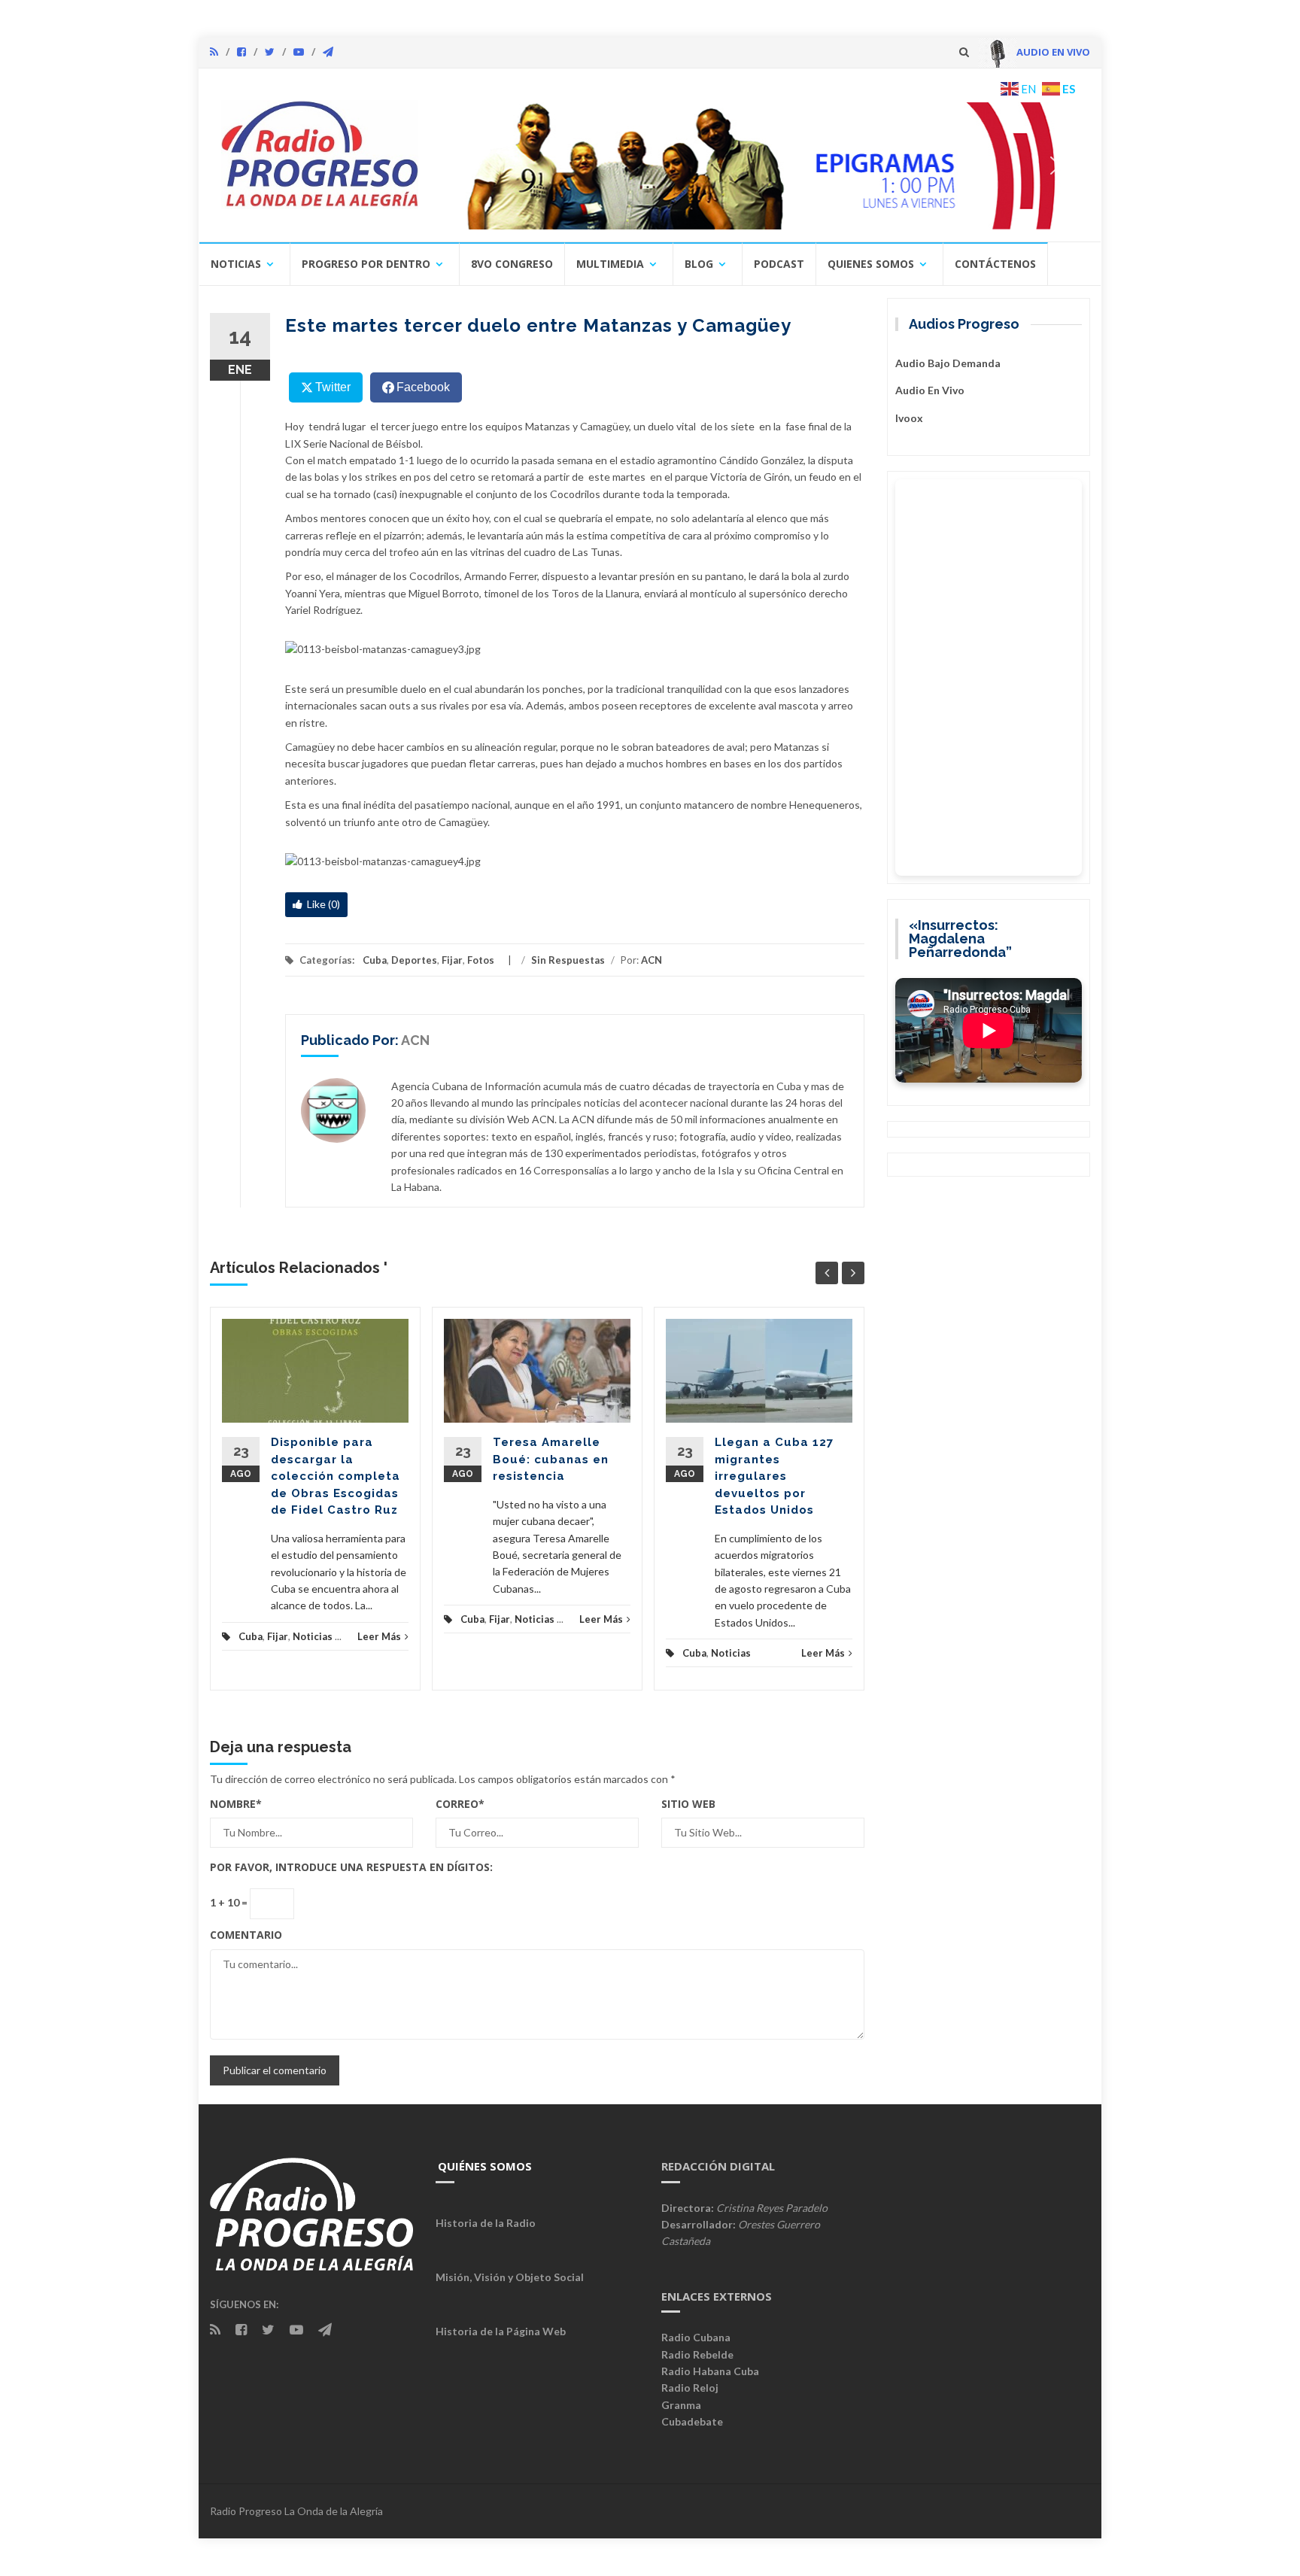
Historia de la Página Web (501, 2331)
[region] (761, 166)
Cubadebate (692, 2421)
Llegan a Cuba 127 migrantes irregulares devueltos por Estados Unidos (774, 1476)
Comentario (246, 1935)
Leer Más (379, 1636)
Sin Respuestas (568, 960)
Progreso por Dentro (366, 264)
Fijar (452, 960)
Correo (460, 1804)
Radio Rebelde (697, 2354)
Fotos (481, 960)
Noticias (236, 264)
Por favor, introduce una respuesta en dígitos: (351, 1867)
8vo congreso (512, 264)
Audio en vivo (930, 390)
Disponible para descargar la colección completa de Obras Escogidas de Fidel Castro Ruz (336, 1476)
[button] (761, 166)
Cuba (375, 960)
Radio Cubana (696, 2337)
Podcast (779, 264)
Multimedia (610, 264)
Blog (699, 264)
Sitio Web (688, 1804)
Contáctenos (995, 264)
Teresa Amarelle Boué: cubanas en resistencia (551, 1459)
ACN (652, 960)
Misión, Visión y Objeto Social (510, 2277)
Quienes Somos (871, 264)
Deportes (414, 960)
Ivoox (909, 418)
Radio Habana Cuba (710, 2371)
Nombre (236, 1804)
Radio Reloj (690, 2388)
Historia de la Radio (486, 2223)
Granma (681, 2405)
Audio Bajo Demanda (948, 363)
